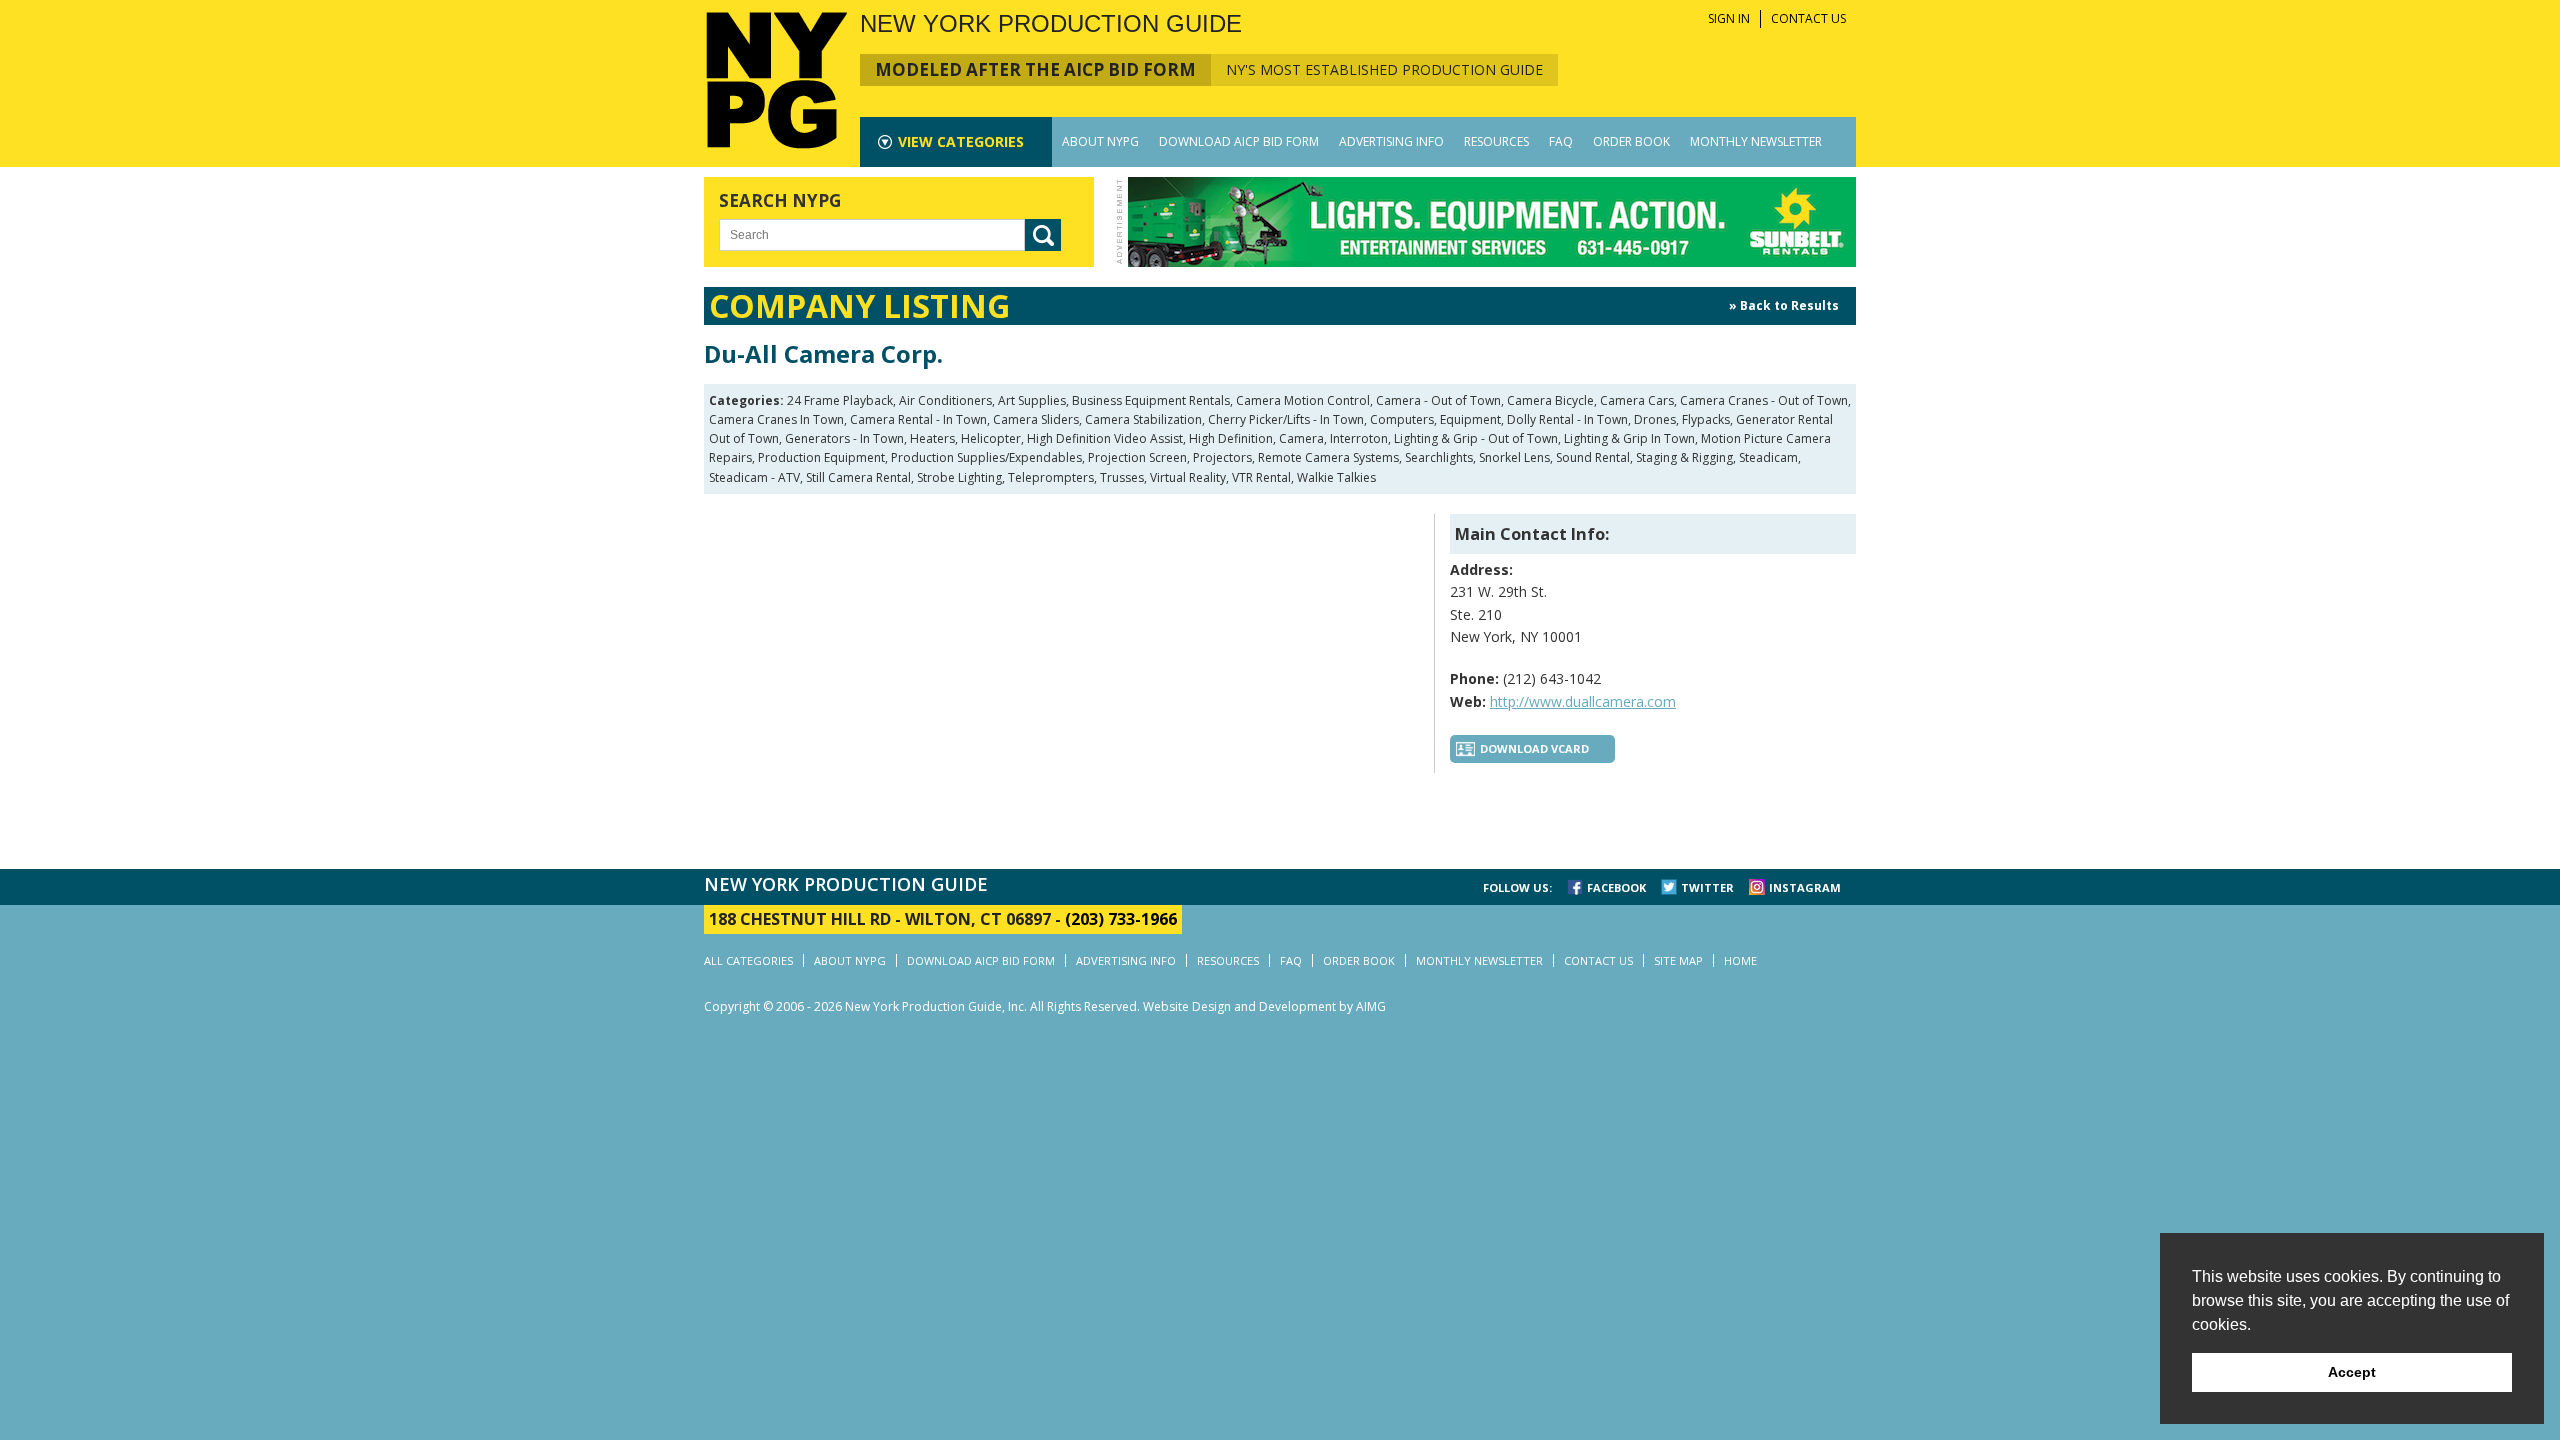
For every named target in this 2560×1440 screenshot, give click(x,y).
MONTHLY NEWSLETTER (1756, 141)
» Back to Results (1784, 305)
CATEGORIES (961, 141)
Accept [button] (2352, 1372)
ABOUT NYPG (1100, 141)
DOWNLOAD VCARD (1534, 748)
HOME (1740, 960)
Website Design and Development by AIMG (1264, 1006)
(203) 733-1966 (1121, 919)
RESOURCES (1496, 141)
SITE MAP (1678, 960)
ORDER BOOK (1631, 141)
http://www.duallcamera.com (1583, 701)
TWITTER (1707, 887)
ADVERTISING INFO (1391, 141)
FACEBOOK (1616, 887)
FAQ (1561, 141)
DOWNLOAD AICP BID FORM (1239, 141)
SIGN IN (1729, 18)
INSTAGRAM (1805, 887)
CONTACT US (1808, 18)
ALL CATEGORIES (748, 960)
